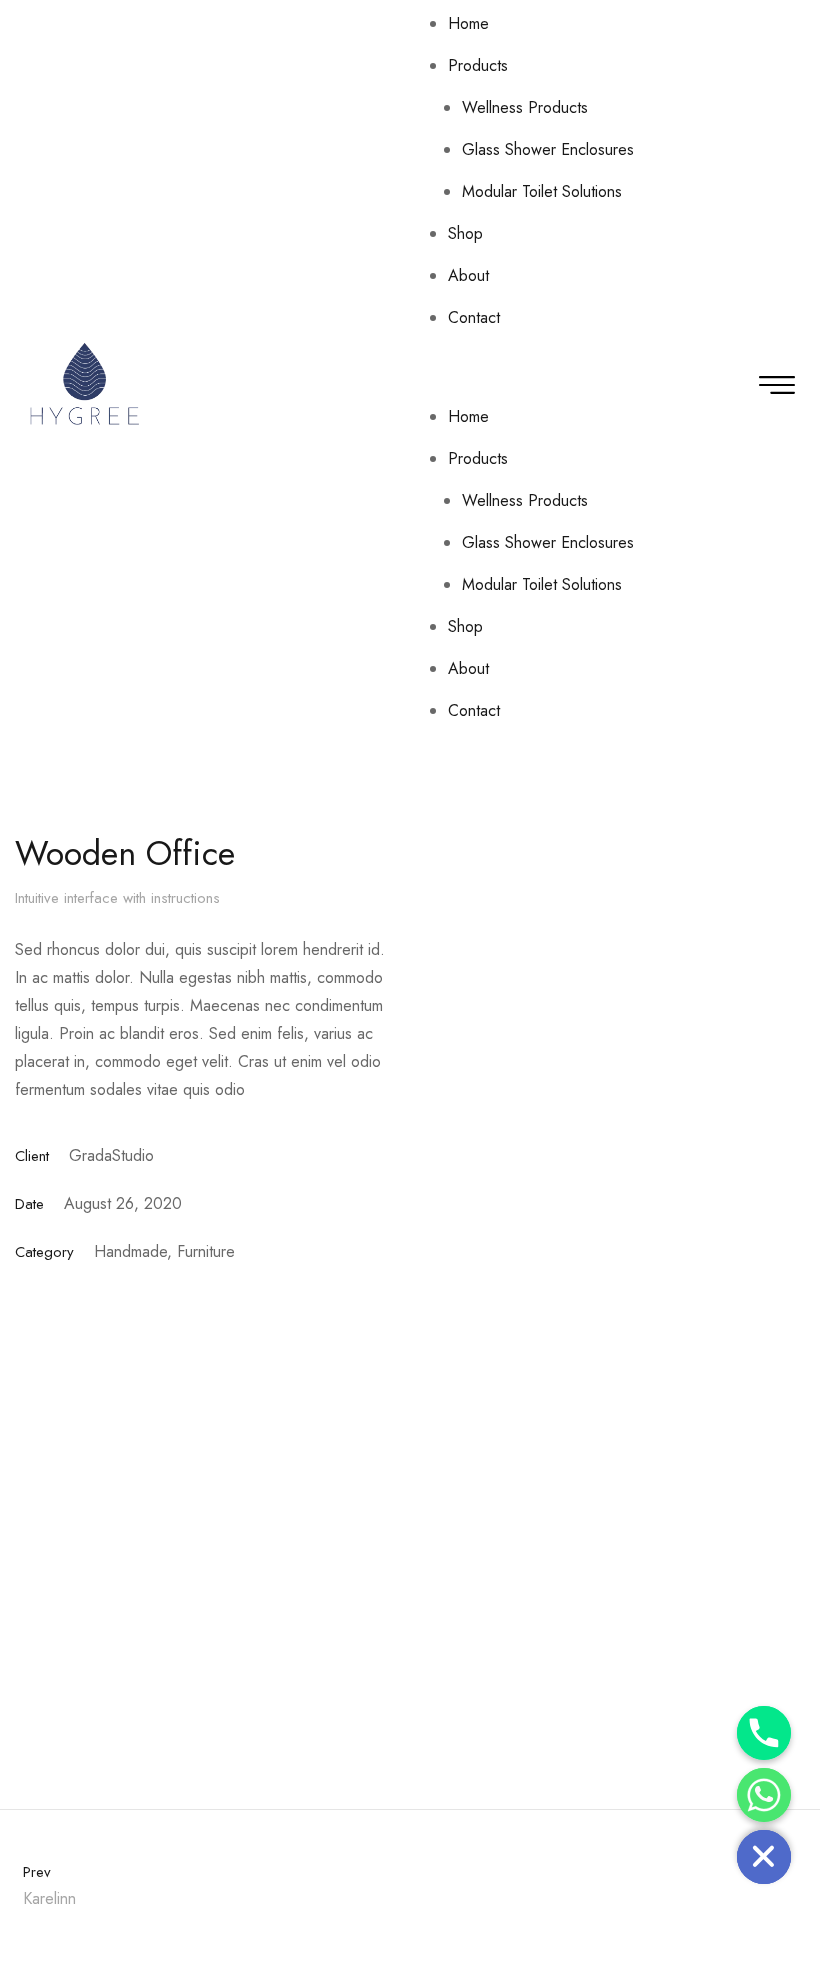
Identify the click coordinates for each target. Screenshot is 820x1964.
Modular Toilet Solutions (542, 191)
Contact (474, 317)
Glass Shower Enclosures (548, 149)
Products (478, 65)
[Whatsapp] (764, 1795)
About (468, 275)
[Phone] (764, 1733)
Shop (465, 233)
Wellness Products (525, 107)
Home (468, 23)
